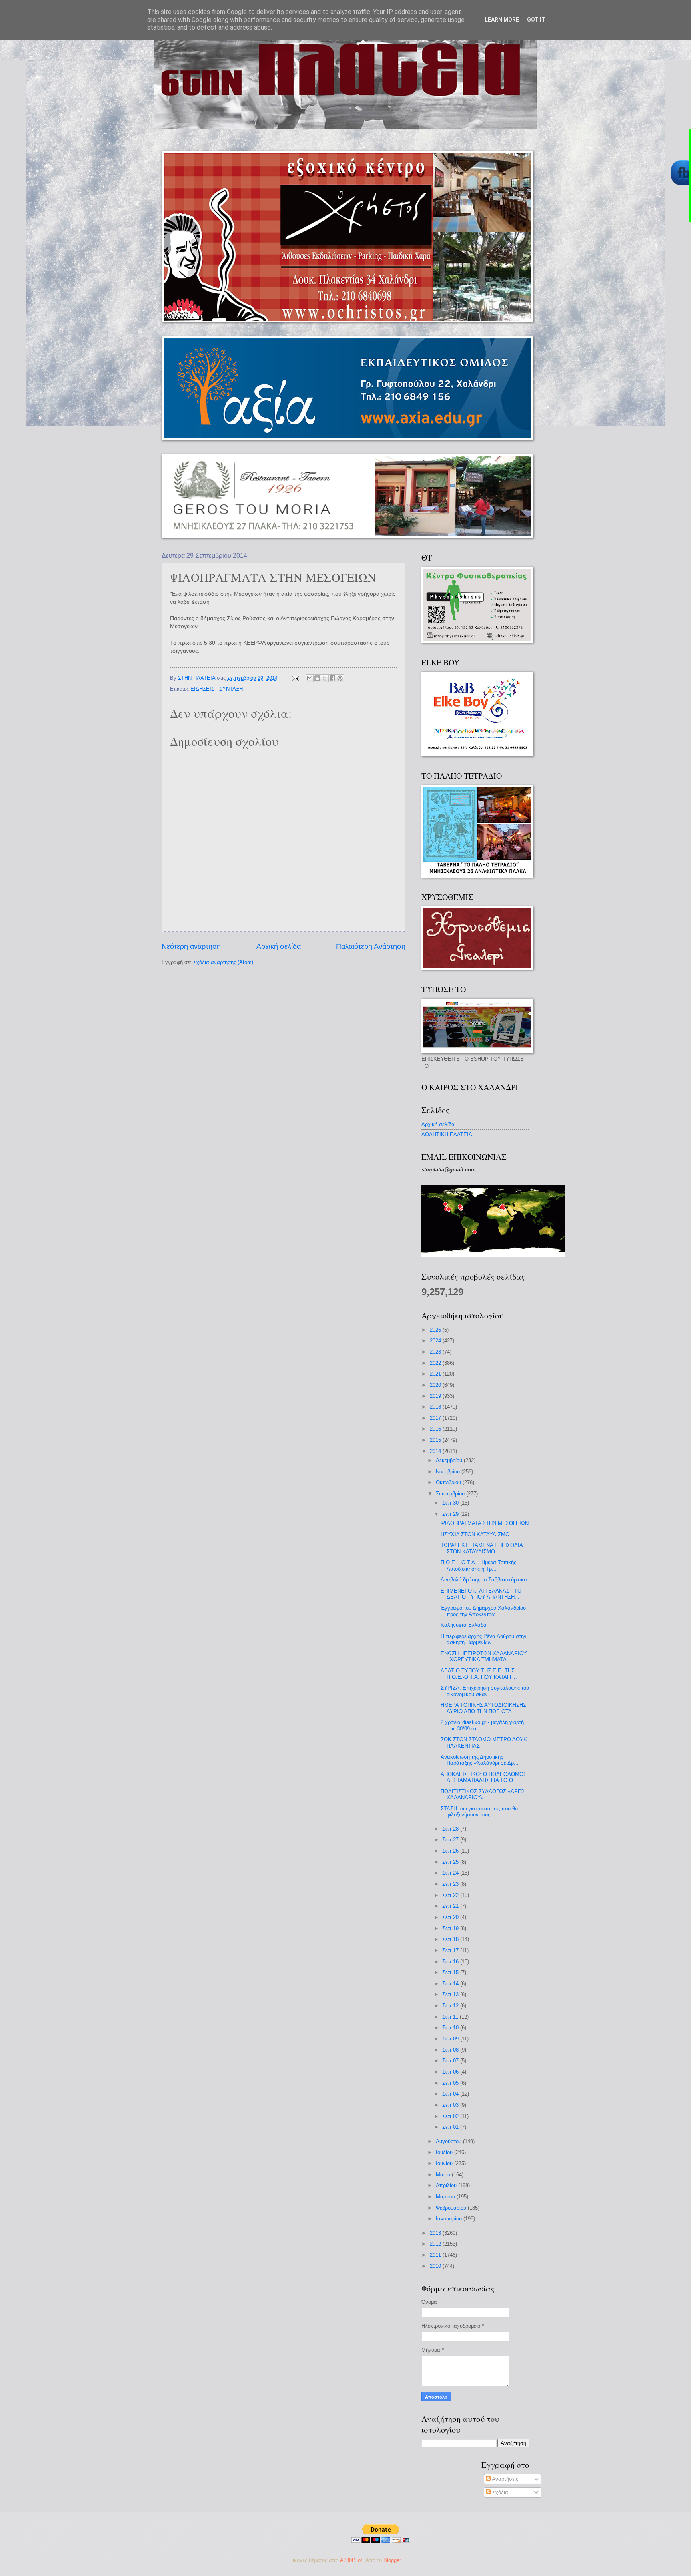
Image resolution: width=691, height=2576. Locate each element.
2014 (436, 1451)
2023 (436, 1352)
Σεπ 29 (451, 1514)
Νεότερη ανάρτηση (191, 946)
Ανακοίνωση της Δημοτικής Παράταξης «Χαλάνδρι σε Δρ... (480, 1760)
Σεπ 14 (451, 1984)
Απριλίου (447, 2185)
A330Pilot (351, 2560)
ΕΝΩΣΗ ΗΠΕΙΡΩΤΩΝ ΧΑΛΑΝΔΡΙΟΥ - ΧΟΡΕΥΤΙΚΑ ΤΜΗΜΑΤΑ (484, 1656)
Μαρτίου (446, 2197)
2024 (436, 1341)
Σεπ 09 (451, 2039)
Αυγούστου (449, 2141)
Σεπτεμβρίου (451, 1494)
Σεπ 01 (451, 2127)
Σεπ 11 (451, 2017)
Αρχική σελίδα (279, 946)
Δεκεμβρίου (450, 1460)
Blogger (392, 2560)
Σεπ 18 (451, 1939)
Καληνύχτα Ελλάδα (464, 1625)
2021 (436, 1374)
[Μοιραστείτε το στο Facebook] (332, 678)
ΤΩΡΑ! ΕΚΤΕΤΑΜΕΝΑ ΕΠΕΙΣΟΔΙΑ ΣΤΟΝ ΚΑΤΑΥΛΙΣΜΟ (482, 1548)
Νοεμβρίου (449, 1472)
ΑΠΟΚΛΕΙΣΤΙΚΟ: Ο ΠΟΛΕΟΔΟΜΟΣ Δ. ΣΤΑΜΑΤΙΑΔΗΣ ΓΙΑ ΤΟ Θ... (484, 1777)
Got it (536, 20)
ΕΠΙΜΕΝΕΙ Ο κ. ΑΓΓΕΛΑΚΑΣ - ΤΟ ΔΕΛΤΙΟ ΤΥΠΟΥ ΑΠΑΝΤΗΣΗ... (481, 1594)
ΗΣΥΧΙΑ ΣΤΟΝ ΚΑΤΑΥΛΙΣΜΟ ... (478, 1534)
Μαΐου (444, 2175)
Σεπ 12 (451, 2006)
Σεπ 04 (451, 2094)
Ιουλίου (445, 2152)
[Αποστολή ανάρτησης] (295, 678)
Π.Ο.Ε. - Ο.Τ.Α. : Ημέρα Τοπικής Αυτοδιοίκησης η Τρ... (478, 1565)
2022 (436, 1363)
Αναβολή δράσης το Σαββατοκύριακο (484, 1580)
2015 (436, 1440)
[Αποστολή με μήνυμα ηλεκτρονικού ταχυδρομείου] (310, 678)
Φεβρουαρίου (452, 2208)
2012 (436, 2244)
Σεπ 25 (451, 1862)
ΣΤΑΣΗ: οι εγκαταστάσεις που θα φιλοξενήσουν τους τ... (479, 1812)
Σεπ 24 (451, 1873)
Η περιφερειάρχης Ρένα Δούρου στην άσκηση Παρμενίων (484, 1639)
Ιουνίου (445, 2163)
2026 (436, 1330)
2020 (436, 1385)
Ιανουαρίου (450, 2219)
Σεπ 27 (451, 1840)
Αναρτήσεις (504, 2479)
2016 (436, 1429)
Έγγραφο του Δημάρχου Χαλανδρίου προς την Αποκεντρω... (483, 1611)
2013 (436, 2233)
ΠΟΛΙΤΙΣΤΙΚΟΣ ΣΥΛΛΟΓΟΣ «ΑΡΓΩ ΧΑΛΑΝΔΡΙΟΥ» (483, 1794)
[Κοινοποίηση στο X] (325, 678)
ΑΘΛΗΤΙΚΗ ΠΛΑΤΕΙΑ (447, 1134)
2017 (436, 1418)
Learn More (502, 20)
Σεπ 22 (451, 1895)
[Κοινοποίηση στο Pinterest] (340, 678)
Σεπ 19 (451, 1928)
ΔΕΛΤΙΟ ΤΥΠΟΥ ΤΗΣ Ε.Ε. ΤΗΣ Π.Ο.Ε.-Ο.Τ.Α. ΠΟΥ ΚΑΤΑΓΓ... (479, 1674)
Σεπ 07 (451, 2061)
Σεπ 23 (451, 1884)
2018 (436, 1407)
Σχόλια (499, 2492)
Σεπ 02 (451, 2116)
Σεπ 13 (451, 1994)
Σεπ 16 (451, 1962)
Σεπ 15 (451, 1972)
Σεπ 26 (451, 1851)
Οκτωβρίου (449, 1482)
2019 (436, 1396)
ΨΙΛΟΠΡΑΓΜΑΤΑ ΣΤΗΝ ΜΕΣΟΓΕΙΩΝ (485, 1523)
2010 (436, 2266)
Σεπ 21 (451, 1906)
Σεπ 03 (451, 2105)
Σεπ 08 (451, 2050)
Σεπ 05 (451, 2083)
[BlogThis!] (317, 678)
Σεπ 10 (451, 2028)
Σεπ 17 (451, 1950)
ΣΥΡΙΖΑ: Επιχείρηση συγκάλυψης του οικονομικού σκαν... (485, 1691)
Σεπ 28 (451, 1829)
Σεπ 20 (451, 1917)
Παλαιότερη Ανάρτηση (371, 946)
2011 (436, 2255)
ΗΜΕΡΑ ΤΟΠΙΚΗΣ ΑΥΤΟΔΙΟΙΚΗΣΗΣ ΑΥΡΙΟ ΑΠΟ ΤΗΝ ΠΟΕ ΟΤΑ (483, 1708)
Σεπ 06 (451, 2072)
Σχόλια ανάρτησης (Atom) (223, 962)
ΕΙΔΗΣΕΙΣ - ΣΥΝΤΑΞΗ (217, 689)
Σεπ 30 (451, 1503)
